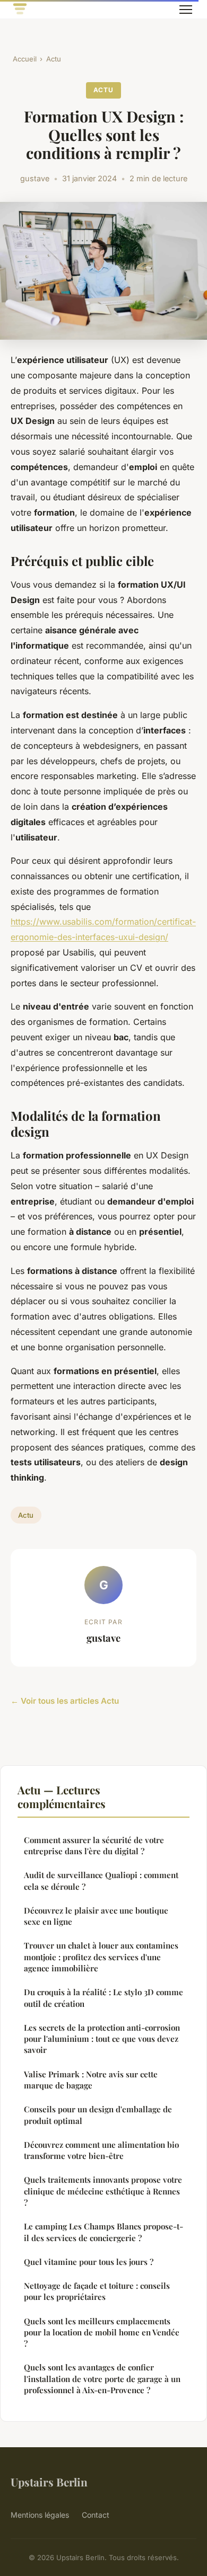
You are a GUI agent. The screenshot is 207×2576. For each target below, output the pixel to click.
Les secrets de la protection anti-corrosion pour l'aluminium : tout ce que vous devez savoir (102, 2039)
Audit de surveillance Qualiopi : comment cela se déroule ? (101, 1880)
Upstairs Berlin (49, 2482)
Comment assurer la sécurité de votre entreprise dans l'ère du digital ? (94, 1845)
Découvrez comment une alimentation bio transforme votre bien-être (101, 2150)
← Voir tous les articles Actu (65, 1701)
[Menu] (186, 10)
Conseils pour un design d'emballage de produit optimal (98, 2115)
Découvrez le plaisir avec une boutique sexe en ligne (96, 1916)
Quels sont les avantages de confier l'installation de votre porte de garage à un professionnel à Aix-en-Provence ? (102, 2379)
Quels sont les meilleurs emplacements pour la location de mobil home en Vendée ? (102, 2332)
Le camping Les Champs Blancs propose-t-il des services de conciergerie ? (103, 2232)
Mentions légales (40, 2515)
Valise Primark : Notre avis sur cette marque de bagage (91, 2080)
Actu (54, 59)
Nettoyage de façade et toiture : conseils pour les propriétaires (97, 2291)
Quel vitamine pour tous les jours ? (89, 2262)
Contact (96, 2515)
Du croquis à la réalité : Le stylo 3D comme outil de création (103, 1998)
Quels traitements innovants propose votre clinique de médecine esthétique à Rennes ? (103, 2191)
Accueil (25, 59)
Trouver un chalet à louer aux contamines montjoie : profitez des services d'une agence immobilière (101, 1957)
